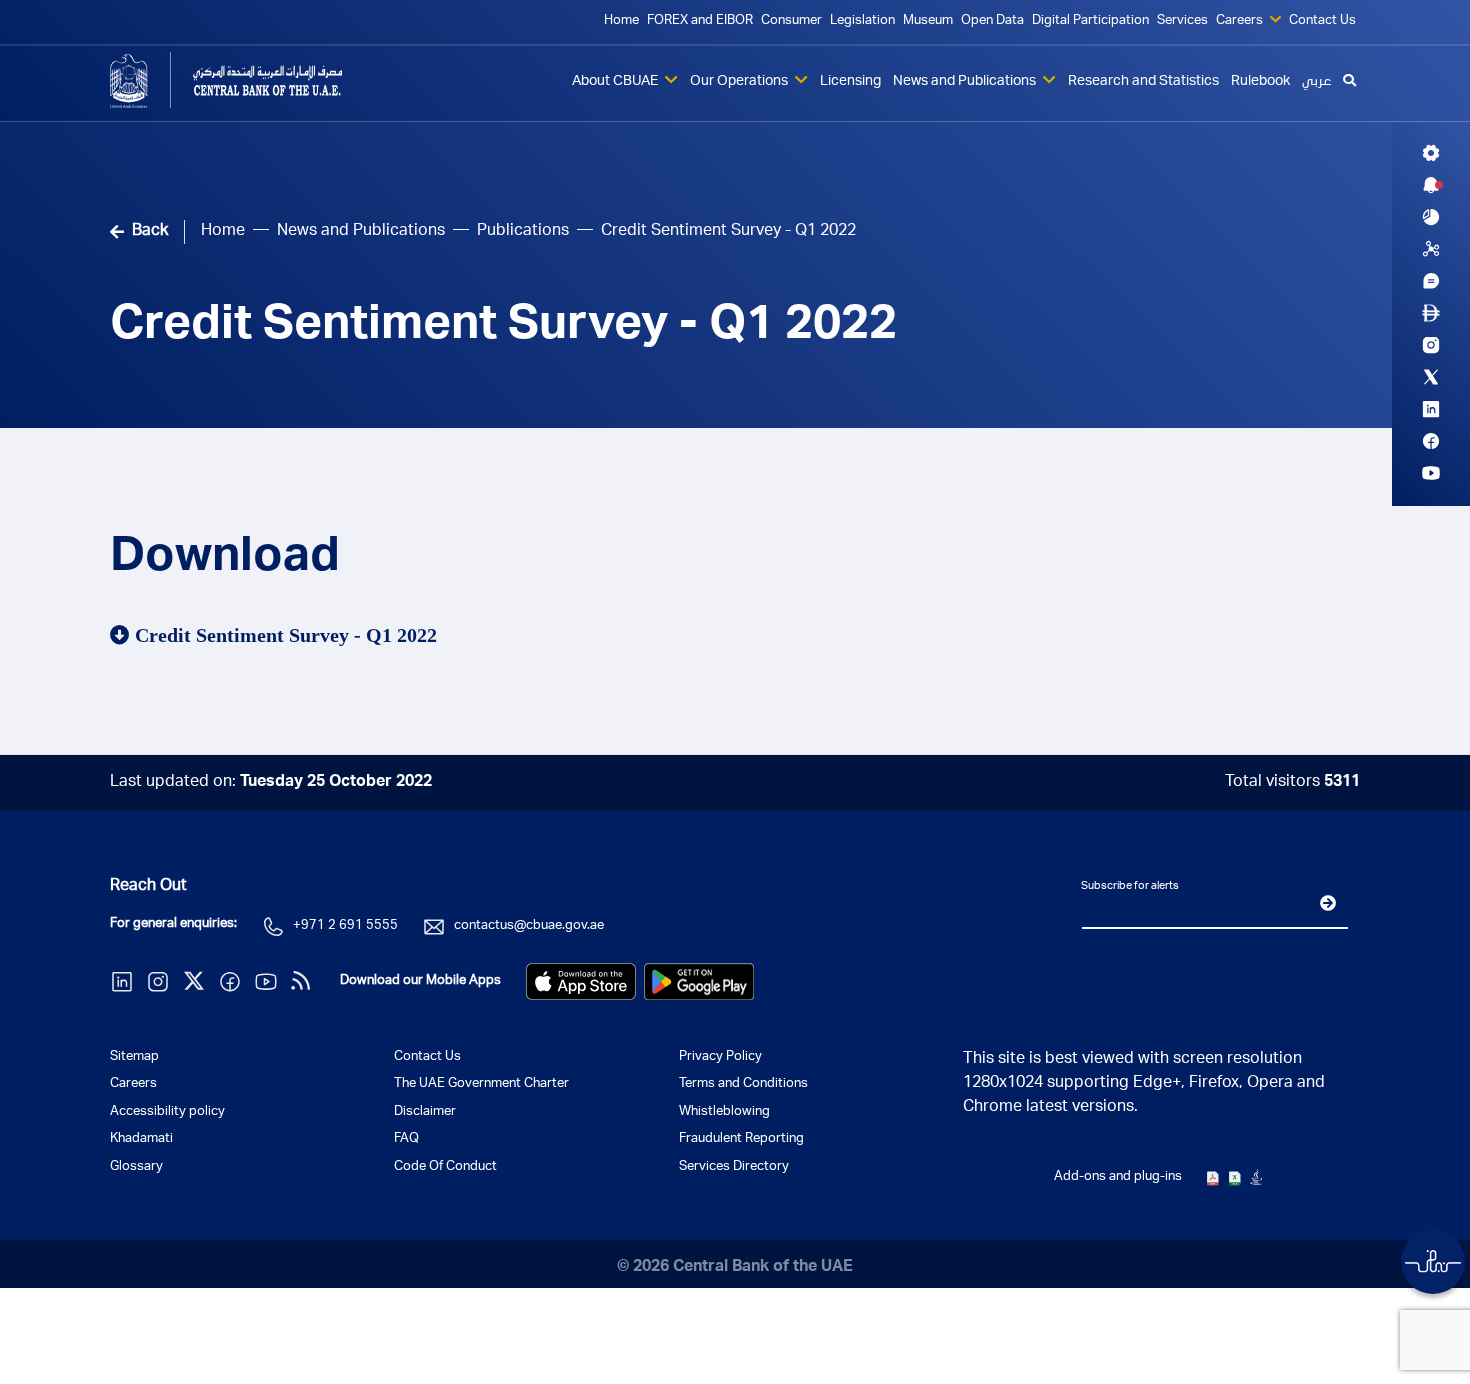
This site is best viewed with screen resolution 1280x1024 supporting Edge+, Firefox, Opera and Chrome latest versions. (1144, 1084)
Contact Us (1322, 21)
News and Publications (966, 82)
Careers (1241, 21)
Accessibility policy (167, 1112)
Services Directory (734, 1167)
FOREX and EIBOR (700, 21)
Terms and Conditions (743, 1084)
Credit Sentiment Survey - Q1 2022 (503, 328)
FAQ (406, 1139)
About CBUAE (616, 82)
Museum (928, 21)
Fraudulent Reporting (741, 1139)
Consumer (791, 21)
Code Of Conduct (445, 1167)
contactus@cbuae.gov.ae (529, 926)
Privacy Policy (720, 1057)
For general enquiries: (173, 924)
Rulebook (1260, 82)
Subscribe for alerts (1130, 886)
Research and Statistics (1143, 82)
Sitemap (134, 1057)
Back (150, 232)
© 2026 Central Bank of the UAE (735, 1268)
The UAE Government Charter (481, 1084)
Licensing (850, 82)
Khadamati (141, 1139)
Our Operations (740, 82)
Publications (523, 232)
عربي (1316, 82)
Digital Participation (1090, 21)
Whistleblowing (724, 1112)
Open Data (992, 21)
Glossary (136, 1167)
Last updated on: (271, 783)
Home (621, 21)
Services (1182, 21)
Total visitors (1292, 783)
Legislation (862, 21)
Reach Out (148, 887)
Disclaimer (425, 1112)
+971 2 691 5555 (345, 926)
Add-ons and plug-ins (1118, 1177)
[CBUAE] (255, 80)
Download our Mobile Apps (420, 981)
